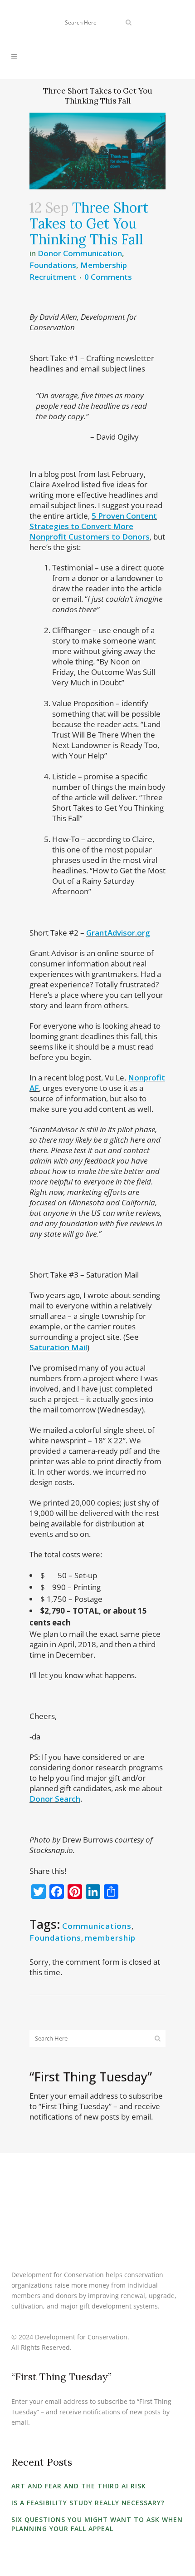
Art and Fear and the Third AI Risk (79, 2486)
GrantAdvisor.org (118, 933)
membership (110, 1938)
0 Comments (108, 277)
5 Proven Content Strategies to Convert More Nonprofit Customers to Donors (93, 526)
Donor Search (55, 1799)
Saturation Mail (58, 1347)
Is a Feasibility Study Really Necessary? (88, 2503)
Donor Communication (80, 253)
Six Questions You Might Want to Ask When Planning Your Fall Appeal (97, 2524)
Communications (97, 1926)
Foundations (53, 265)
